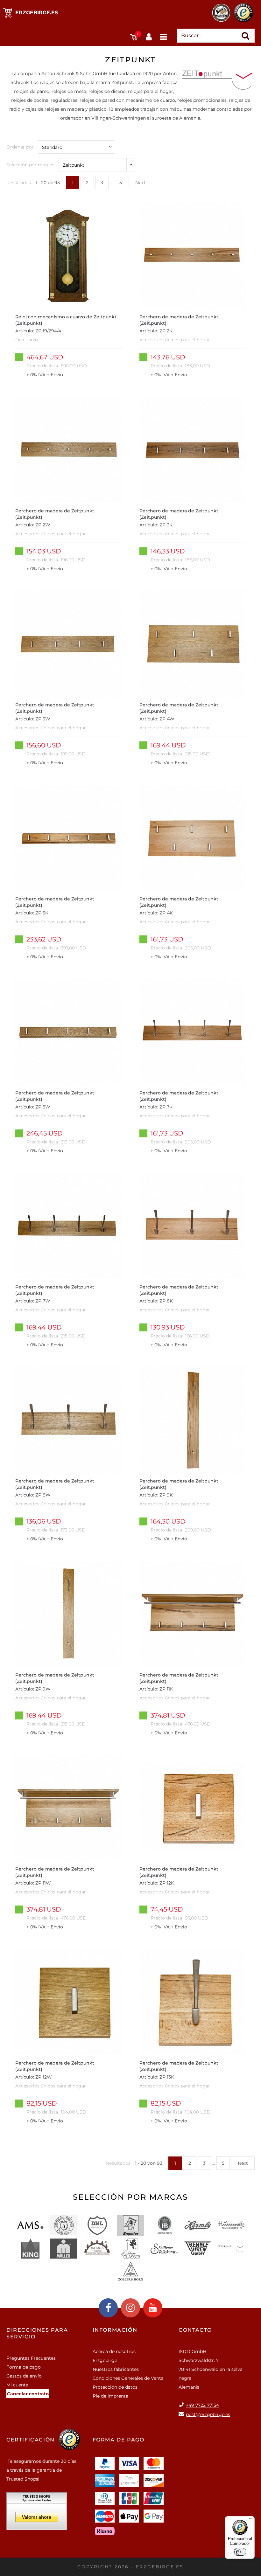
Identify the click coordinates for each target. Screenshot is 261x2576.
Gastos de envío (24, 2376)
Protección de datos (115, 2387)
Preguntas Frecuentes (31, 2358)
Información (115, 2330)
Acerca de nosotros (114, 2351)
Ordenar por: (21, 147)
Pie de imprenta (110, 2396)
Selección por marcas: (31, 165)
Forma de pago (24, 2367)
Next (140, 183)
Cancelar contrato (28, 2394)
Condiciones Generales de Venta (128, 2378)
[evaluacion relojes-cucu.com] (37, 2513)
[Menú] (251, 2520)
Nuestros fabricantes (116, 2369)
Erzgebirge (105, 2360)
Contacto (195, 2330)
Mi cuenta (17, 2385)
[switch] (240, 2552)
